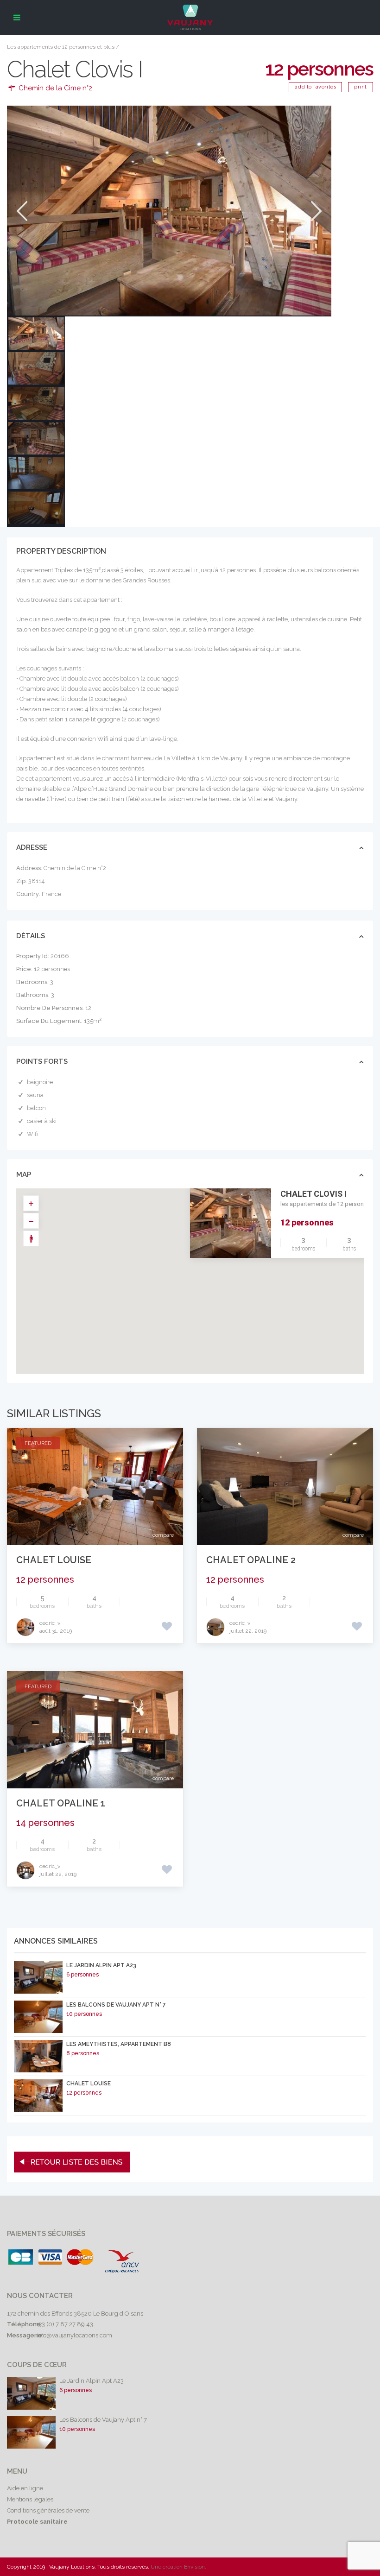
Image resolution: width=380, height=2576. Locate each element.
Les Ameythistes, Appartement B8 (119, 2044)
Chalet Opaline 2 (251, 1560)
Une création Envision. (178, 2567)
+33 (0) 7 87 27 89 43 (65, 2324)
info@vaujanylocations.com (74, 2335)
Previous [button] (21, 211)
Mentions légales (30, 2499)
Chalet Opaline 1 (61, 1803)
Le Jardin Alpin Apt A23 (101, 1965)
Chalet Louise (54, 1560)
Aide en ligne (25, 2488)
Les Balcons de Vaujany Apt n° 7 (116, 2005)
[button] (210, 1286)
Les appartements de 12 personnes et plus (61, 47)
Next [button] (315, 211)
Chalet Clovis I (313, 1194)
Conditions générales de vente (48, 2510)
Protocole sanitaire (37, 2522)
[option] (169, 211)
